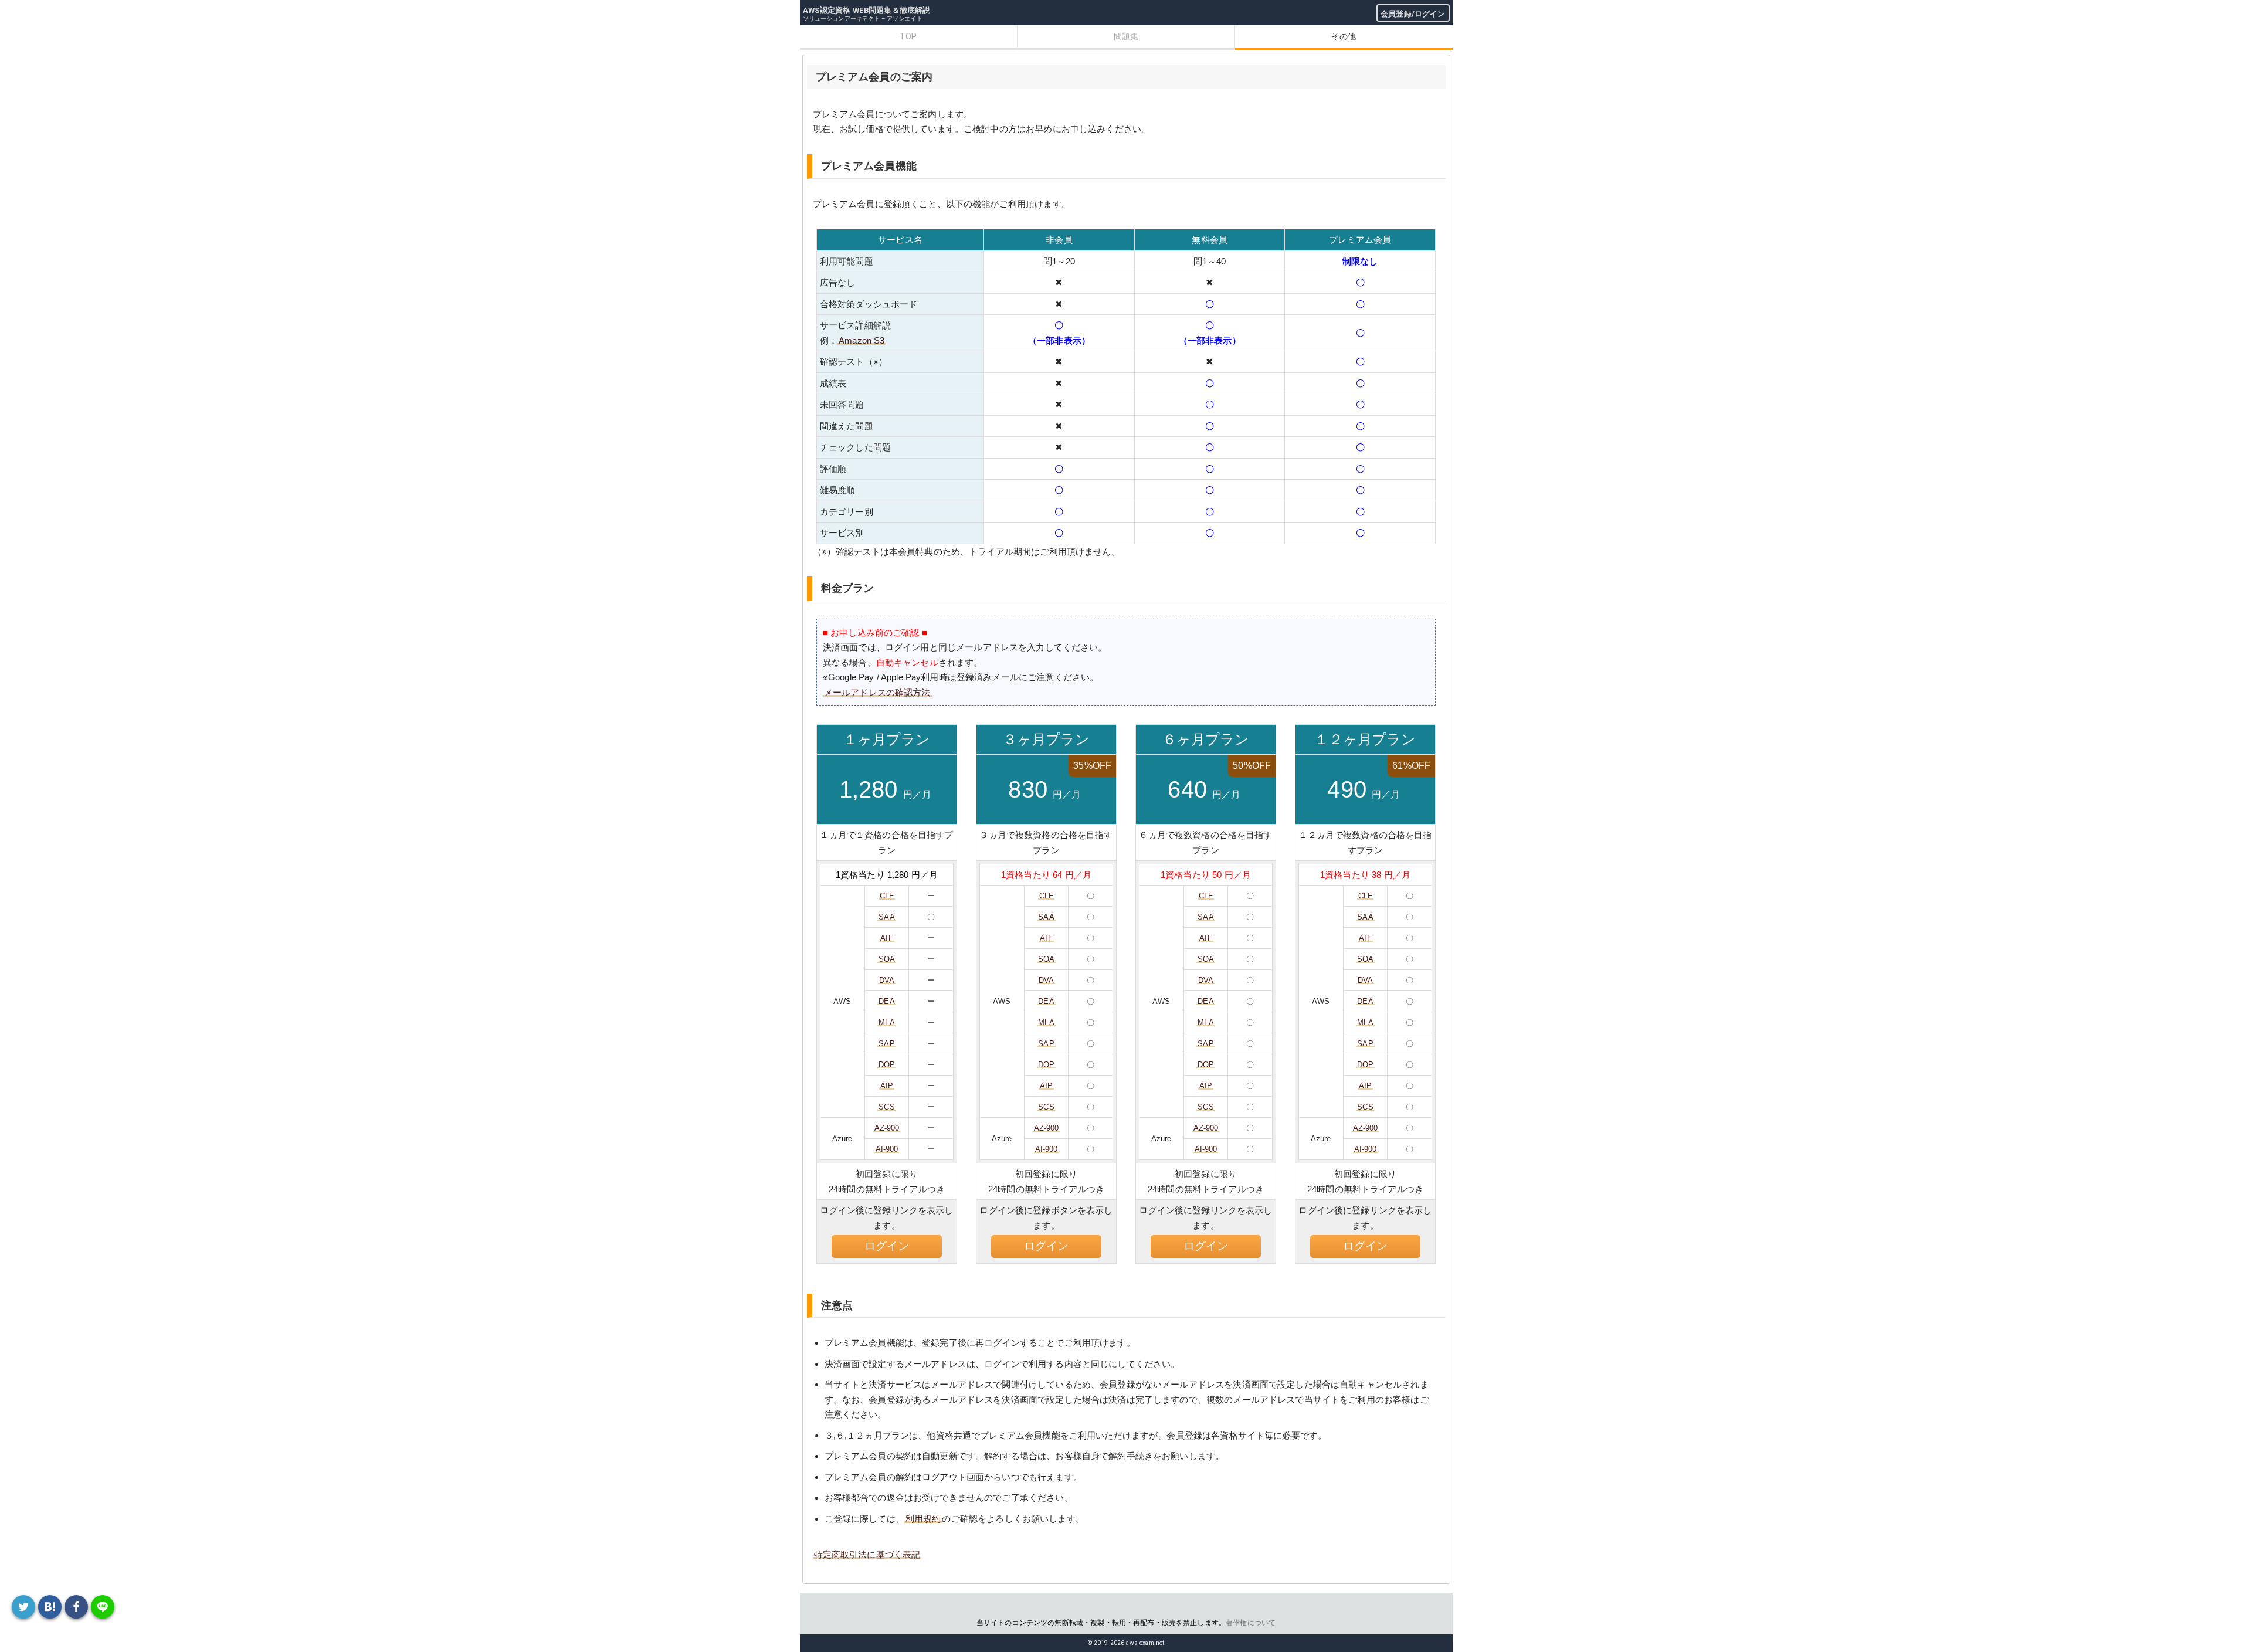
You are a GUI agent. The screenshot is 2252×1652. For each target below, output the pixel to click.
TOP (908, 36)
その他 (1344, 36)
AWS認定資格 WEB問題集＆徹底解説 (867, 10)
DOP (887, 1065)
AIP (887, 1086)
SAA (886, 917)
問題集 (1126, 36)
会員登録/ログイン (1413, 14)
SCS (886, 1107)
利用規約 (923, 1519)
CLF (887, 896)
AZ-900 (887, 1128)
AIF (886, 938)
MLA (886, 1022)
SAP (886, 1044)
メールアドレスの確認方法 (877, 692)
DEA (886, 1001)
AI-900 (887, 1149)
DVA (887, 980)
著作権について (1251, 1623)
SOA (887, 959)
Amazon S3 (862, 340)
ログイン (887, 1246)
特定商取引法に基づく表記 (867, 1554)
